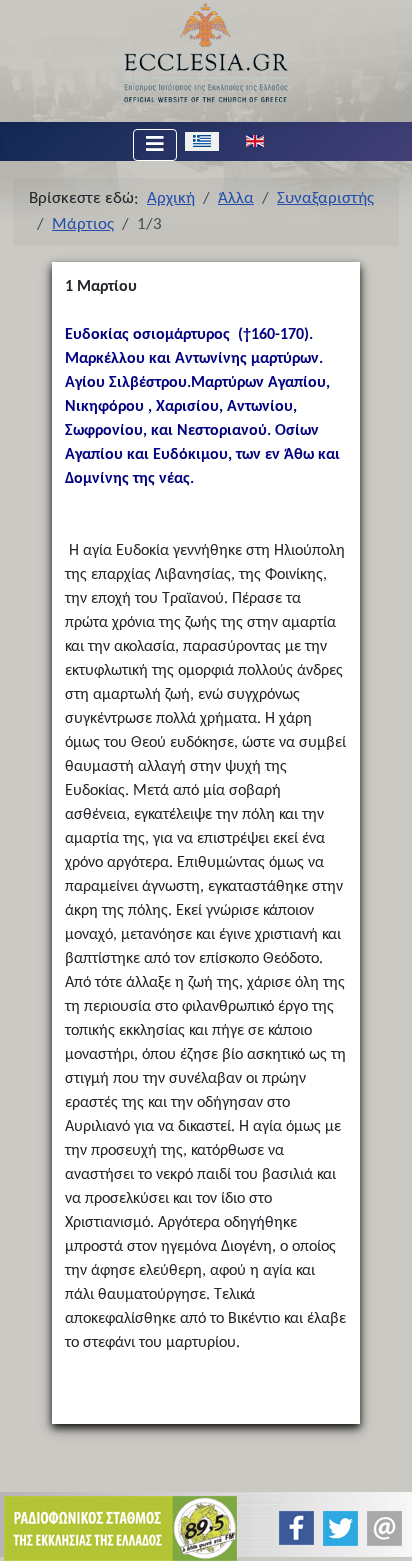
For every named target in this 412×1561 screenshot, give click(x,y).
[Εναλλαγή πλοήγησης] (155, 145)
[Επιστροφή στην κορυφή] (380, 1528)
